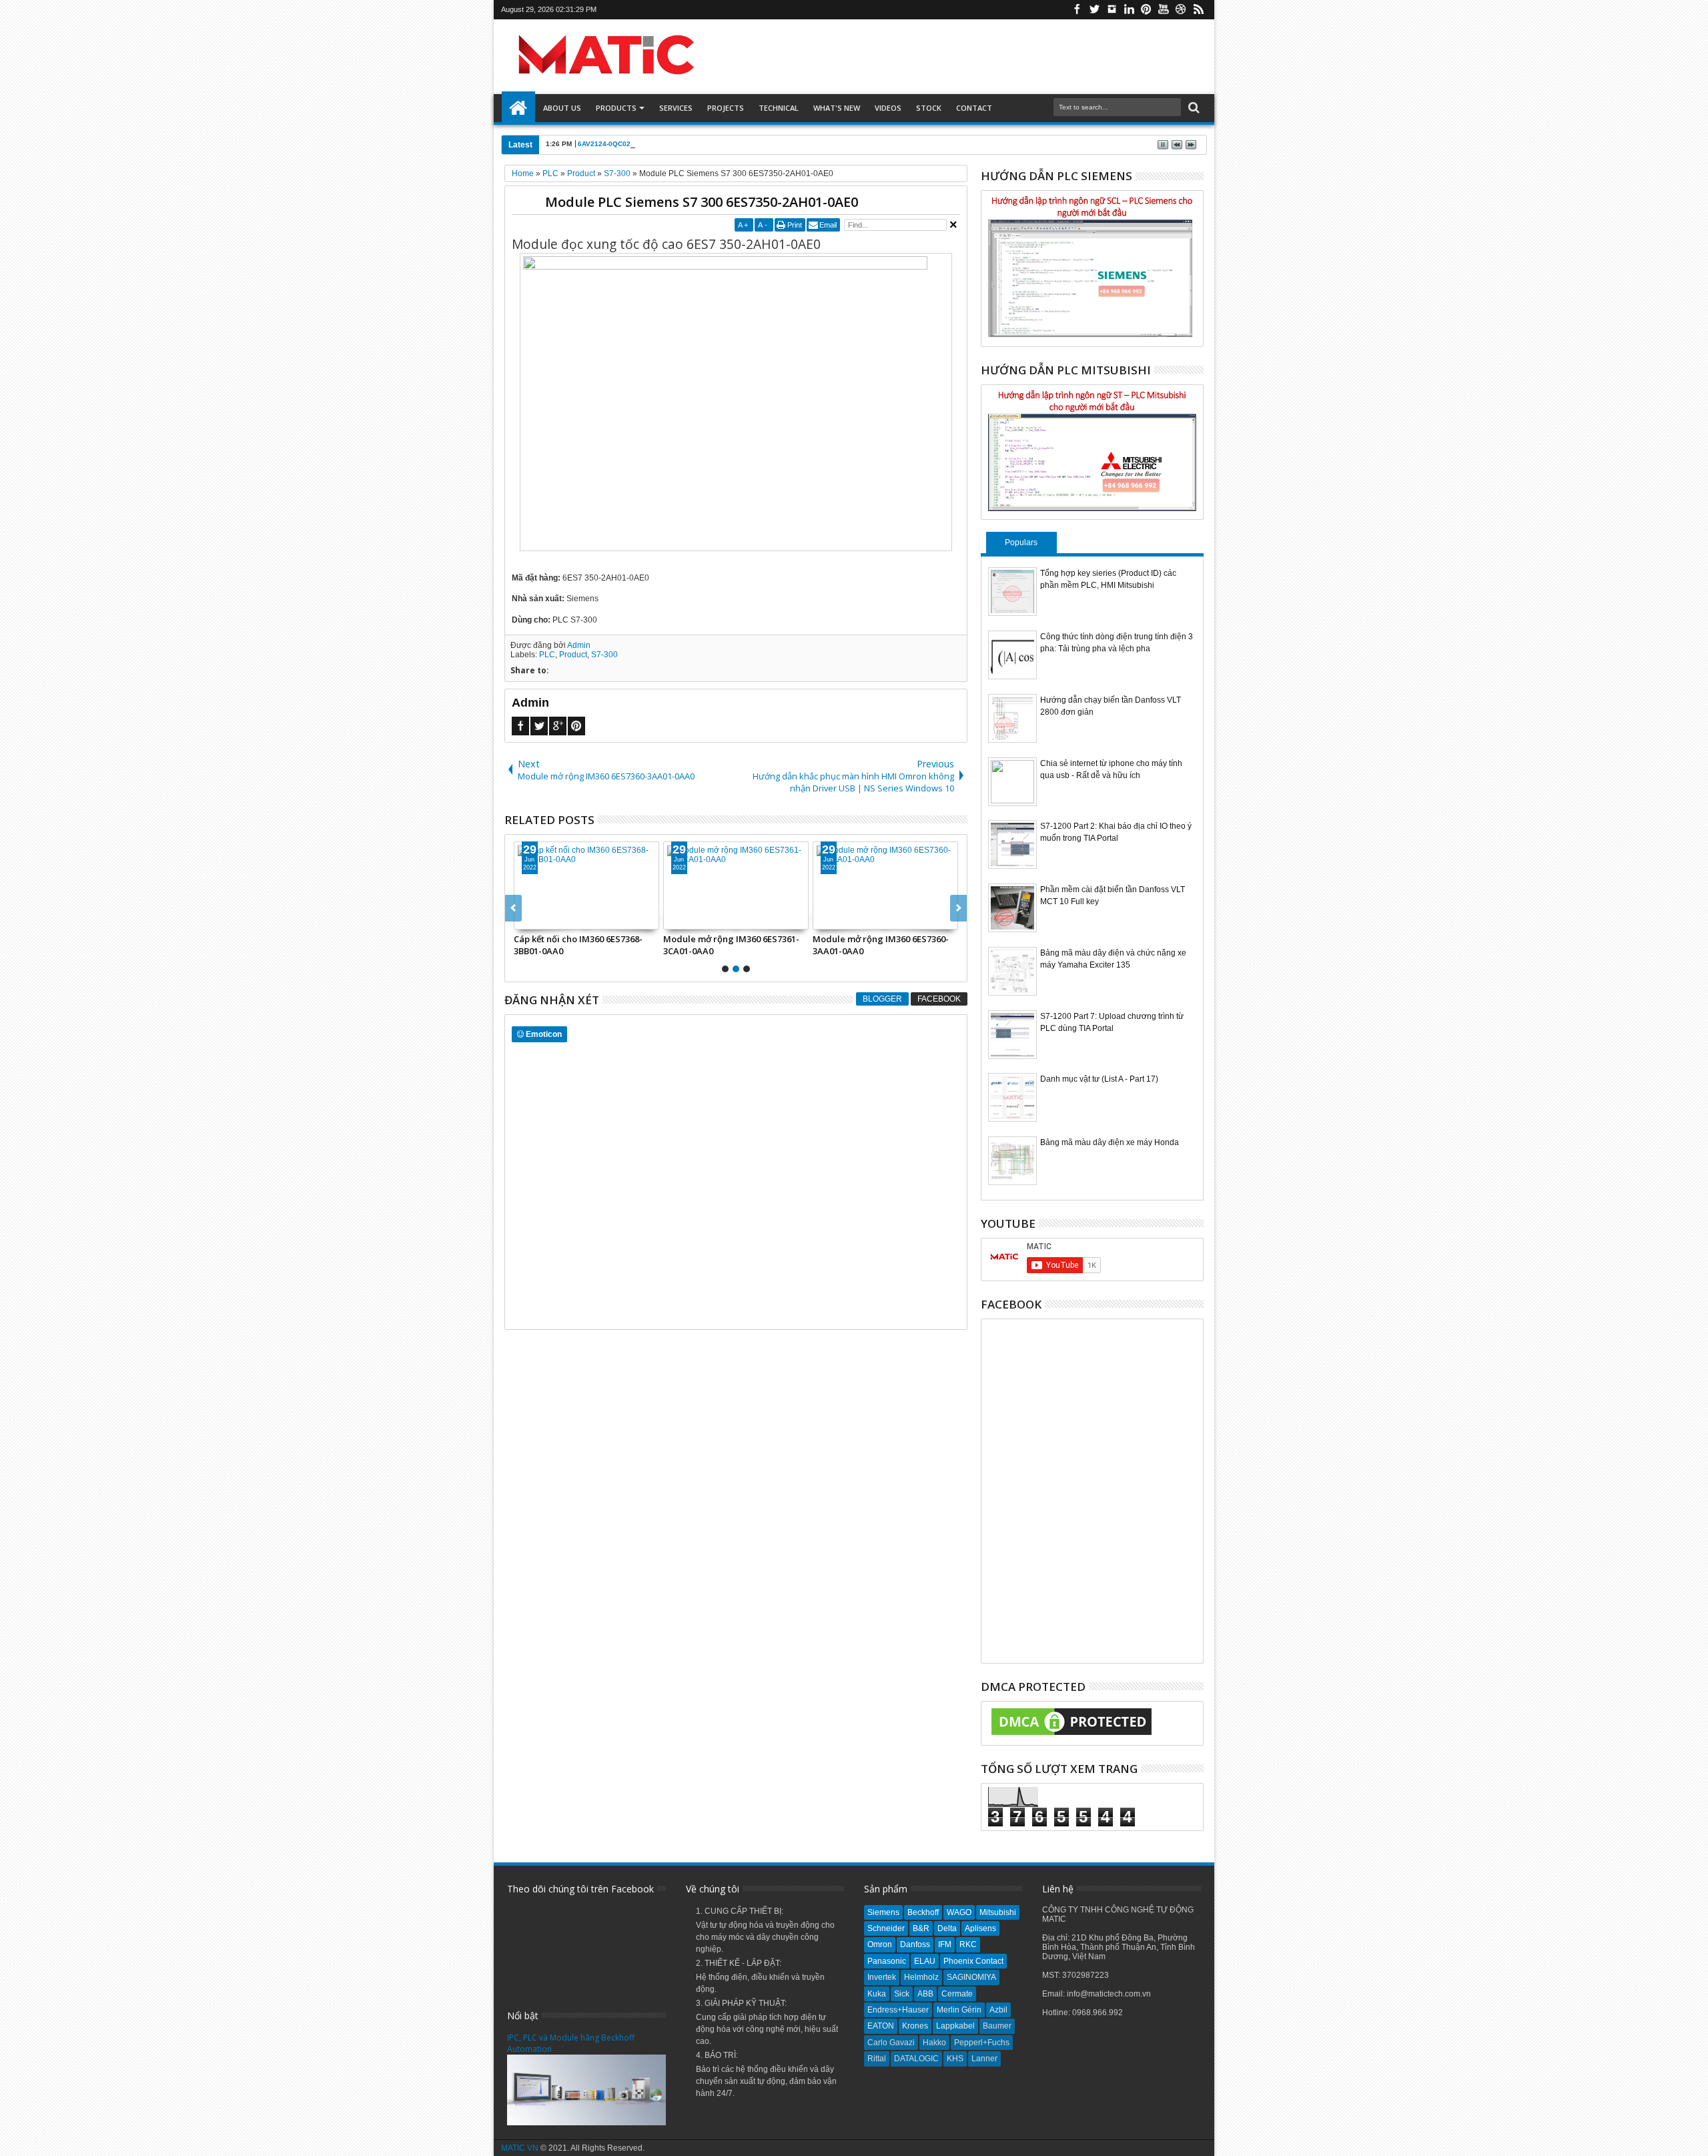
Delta (947, 1928)
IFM (945, 1944)
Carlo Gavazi (891, 2043)
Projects (726, 108)
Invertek (882, 1977)
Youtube (1164, 10)
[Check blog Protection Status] (1072, 1736)
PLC (547, 655)
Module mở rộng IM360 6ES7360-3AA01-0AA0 (582, 945)
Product (573, 655)
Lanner (984, 2059)
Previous (958, 908)
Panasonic (887, 1961)
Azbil (998, 2010)
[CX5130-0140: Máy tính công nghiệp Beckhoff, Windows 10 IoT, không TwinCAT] (885, 885)
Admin (579, 645)
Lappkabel (955, 2026)
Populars (1021, 543)
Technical (779, 108)
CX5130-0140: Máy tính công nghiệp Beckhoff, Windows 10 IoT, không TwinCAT (883, 945)
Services (676, 108)
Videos (888, 108)
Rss (1198, 10)
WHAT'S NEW (837, 108)
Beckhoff (923, 1912)
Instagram (1112, 10)
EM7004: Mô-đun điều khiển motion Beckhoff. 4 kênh (736, 945)
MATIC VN (520, 2148)
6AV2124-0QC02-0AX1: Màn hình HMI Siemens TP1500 (666, 144)
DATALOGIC (916, 2059)
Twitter (1094, 10)
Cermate (957, 1994)
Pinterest (1146, 10)
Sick (902, 1994)
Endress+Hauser (898, 2010)
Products (616, 108)
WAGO (959, 1912)
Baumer (997, 2026)
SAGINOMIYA (971, 1977)
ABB (925, 1994)
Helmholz (921, 1977)
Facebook (1077, 10)
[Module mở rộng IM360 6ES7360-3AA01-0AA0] (586, 885)
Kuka (877, 1994)
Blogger (882, 999)
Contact (974, 108)
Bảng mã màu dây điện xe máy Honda (1110, 1142)
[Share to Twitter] (539, 919)
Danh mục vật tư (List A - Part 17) (1099, 1079)
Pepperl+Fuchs (982, 2043)
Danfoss (915, 1944)
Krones (915, 2026)
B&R (921, 1928)
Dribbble (1181, 10)
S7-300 (604, 655)
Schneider (886, 1928)
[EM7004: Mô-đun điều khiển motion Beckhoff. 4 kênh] (736, 885)
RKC (968, 1944)
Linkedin (1129, 10)
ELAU (925, 1961)
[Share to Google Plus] (554, 919)
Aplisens (980, 1928)
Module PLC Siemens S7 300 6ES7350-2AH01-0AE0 (702, 202)
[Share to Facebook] (524, 919)
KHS (955, 2059)
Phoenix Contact (973, 1961)
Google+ (558, 726)
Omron (880, 1944)
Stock (929, 108)
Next (513, 908)
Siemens (883, 1912)
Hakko (934, 2043)
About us (562, 108)
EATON (881, 2026)
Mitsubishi (998, 1912)
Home (518, 108)
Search (1193, 108)
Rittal (877, 2059)
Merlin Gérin (959, 2010)
